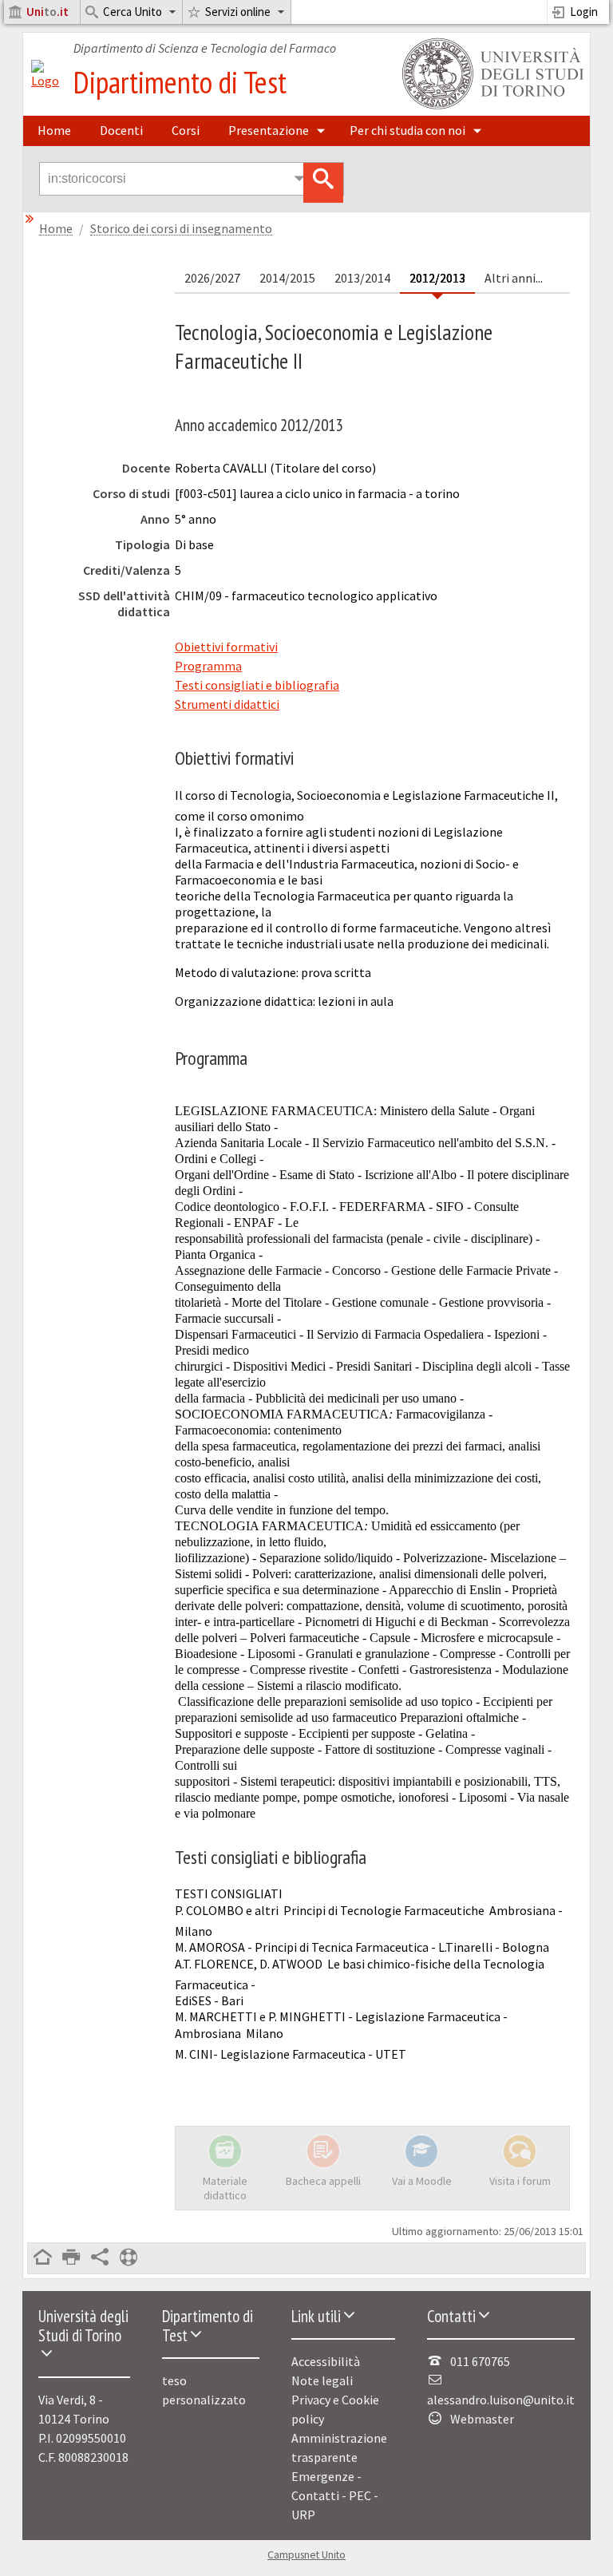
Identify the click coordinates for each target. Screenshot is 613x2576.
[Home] (45, 81)
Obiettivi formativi (226, 647)
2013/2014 (362, 278)
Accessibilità (326, 2361)
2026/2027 (212, 278)
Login (584, 12)
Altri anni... (514, 278)
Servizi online (238, 12)
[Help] (129, 2258)
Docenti (121, 130)
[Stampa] (71, 2258)
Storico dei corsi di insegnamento (181, 229)
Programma (208, 666)
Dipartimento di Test (180, 82)
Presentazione (269, 130)
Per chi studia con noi (407, 130)
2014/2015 (287, 278)
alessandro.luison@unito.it (501, 2400)
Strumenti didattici (227, 704)
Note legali (322, 2380)
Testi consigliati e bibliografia (257, 685)
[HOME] (42, 2258)
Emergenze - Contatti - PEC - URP (335, 2495)
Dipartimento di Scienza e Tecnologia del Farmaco (205, 48)
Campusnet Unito (306, 2555)
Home (54, 130)
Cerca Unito (132, 12)
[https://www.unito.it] (490, 108)
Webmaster (482, 2419)
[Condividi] (100, 2258)
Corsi (186, 130)
